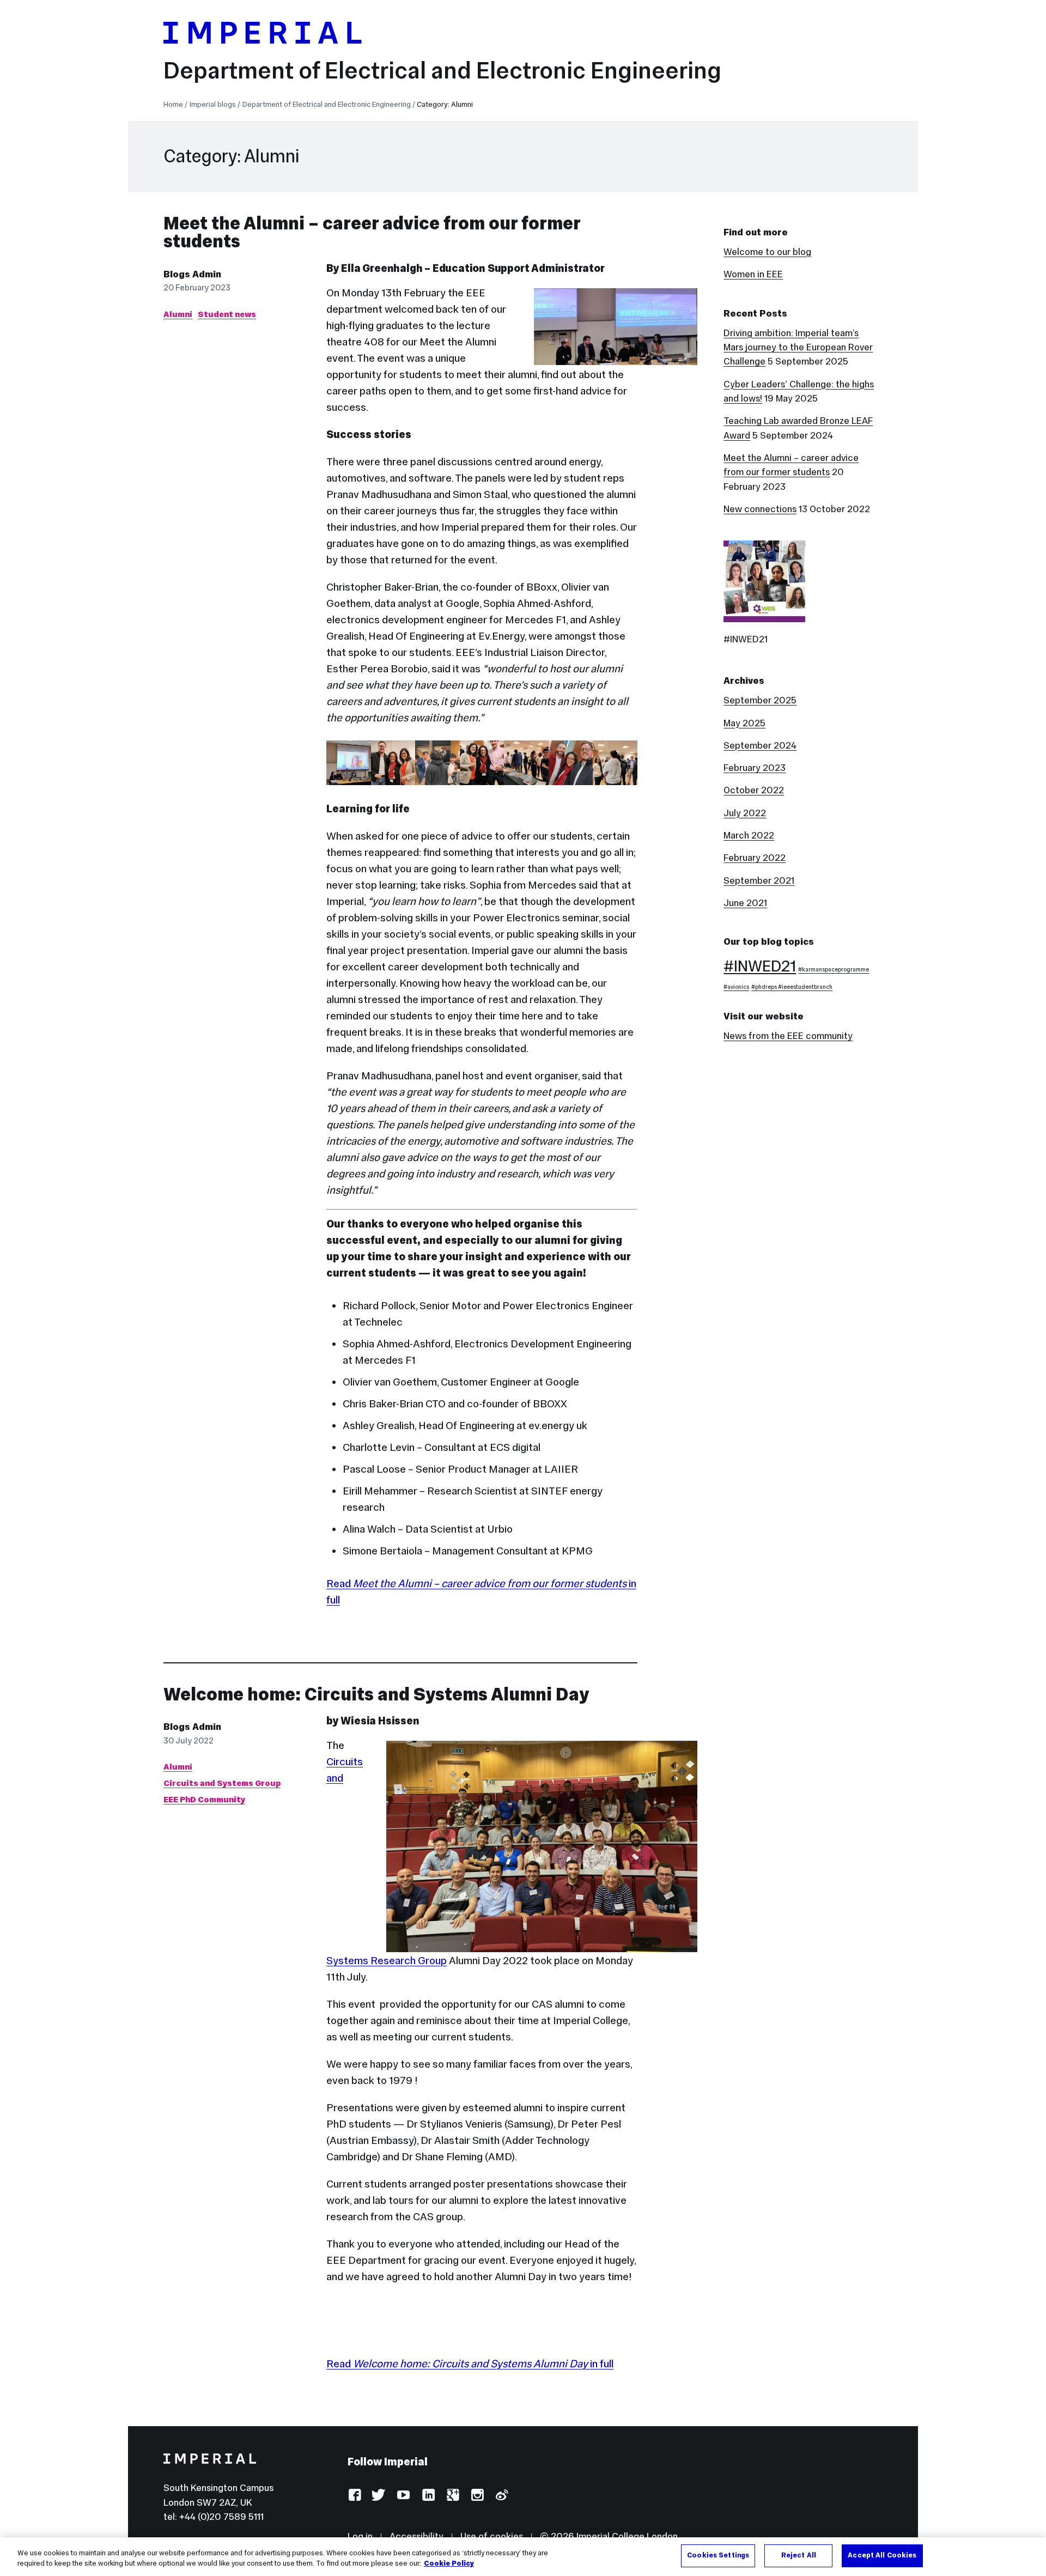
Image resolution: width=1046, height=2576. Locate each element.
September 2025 (760, 700)
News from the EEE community (788, 1036)
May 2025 (744, 723)
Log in (360, 2536)
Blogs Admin (192, 274)
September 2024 (760, 745)
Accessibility (416, 2536)
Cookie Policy (449, 2564)
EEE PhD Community (204, 1799)
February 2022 (755, 858)
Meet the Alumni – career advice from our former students (372, 232)
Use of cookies (492, 2536)
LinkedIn (428, 2496)
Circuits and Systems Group (222, 1783)
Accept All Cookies (882, 2555)
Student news (227, 314)
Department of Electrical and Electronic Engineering (442, 70)
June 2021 (745, 903)
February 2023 (755, 768)
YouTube (403, 2496)
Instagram (477, 2496)
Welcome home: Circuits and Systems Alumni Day (376, 1694)
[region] (523, 2557)
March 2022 (749, 835)
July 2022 (745, 813)
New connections (760, 509)
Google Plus (452, 2496)
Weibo (501, 2496)
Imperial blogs (213, 104)
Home (173, 104)
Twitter (379, 2496)
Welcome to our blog (767, 252)
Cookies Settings (718, 2555)
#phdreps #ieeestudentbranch (792, 987)
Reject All (799, 2555)
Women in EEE (753, 274)
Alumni (178, 314)
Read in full (470, 2364)
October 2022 (754, 790)
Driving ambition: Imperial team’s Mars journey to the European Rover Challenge (798, 347)
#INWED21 (760, 966)
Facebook (354, 2496)
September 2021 (759, 880)
